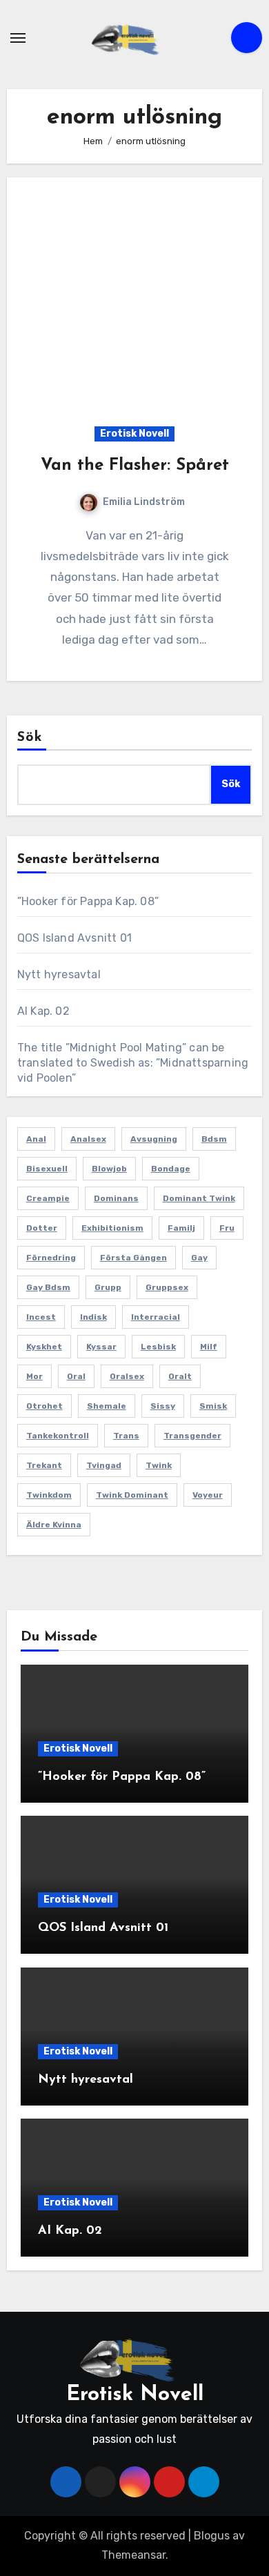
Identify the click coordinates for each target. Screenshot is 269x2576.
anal (36, 1139)
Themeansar (133, 2555)
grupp (108, 1287)
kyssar (101, 1347)
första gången (133, 1258)
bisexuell (47, 1169)
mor (34, 1376)
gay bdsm (48, 1287)
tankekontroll (58, 1436)
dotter (42, 1228)
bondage (171, 1169)
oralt (180, 1376)
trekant (44, 1465)
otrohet (44, 1406)
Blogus (212, 2536)
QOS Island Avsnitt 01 (74, 938)
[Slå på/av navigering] (18, 38)
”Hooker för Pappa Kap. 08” (88, 901)
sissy (163, 1406)
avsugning (154, 1139)
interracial (156, 1317)
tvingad (104, 1465)
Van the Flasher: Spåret (135, 466)
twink (159, 1465)
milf (209, 1347)
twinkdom (49, 1495)
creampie (48, 1198)
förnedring (51, 1258)
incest (41, 1317)
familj (181, 1228)
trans (126, 1436)
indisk (93, 1317)
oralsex (127, 1376)
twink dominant (132, 1495)
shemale (107, 1406)
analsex (88, 1139)
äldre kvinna (54, 1525)
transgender (192, 1436)
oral (76, 1376)
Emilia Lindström (144, 502)
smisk (213, 1406)
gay (199, 1258)
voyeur (208, 1495)
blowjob (109, 1169)
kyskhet (44, 1347)
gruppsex (167, 1287)
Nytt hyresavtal (59, 974)
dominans (116, 1198)
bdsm (214, 1139)
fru (227, 1228)
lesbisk (158, 1347)
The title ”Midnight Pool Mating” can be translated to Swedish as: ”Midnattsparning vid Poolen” (133, 1063)
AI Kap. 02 (43, 1011)
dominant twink (199, 1198)
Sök (30, 737)
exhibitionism (112, 1228)
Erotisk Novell (134, 434)
